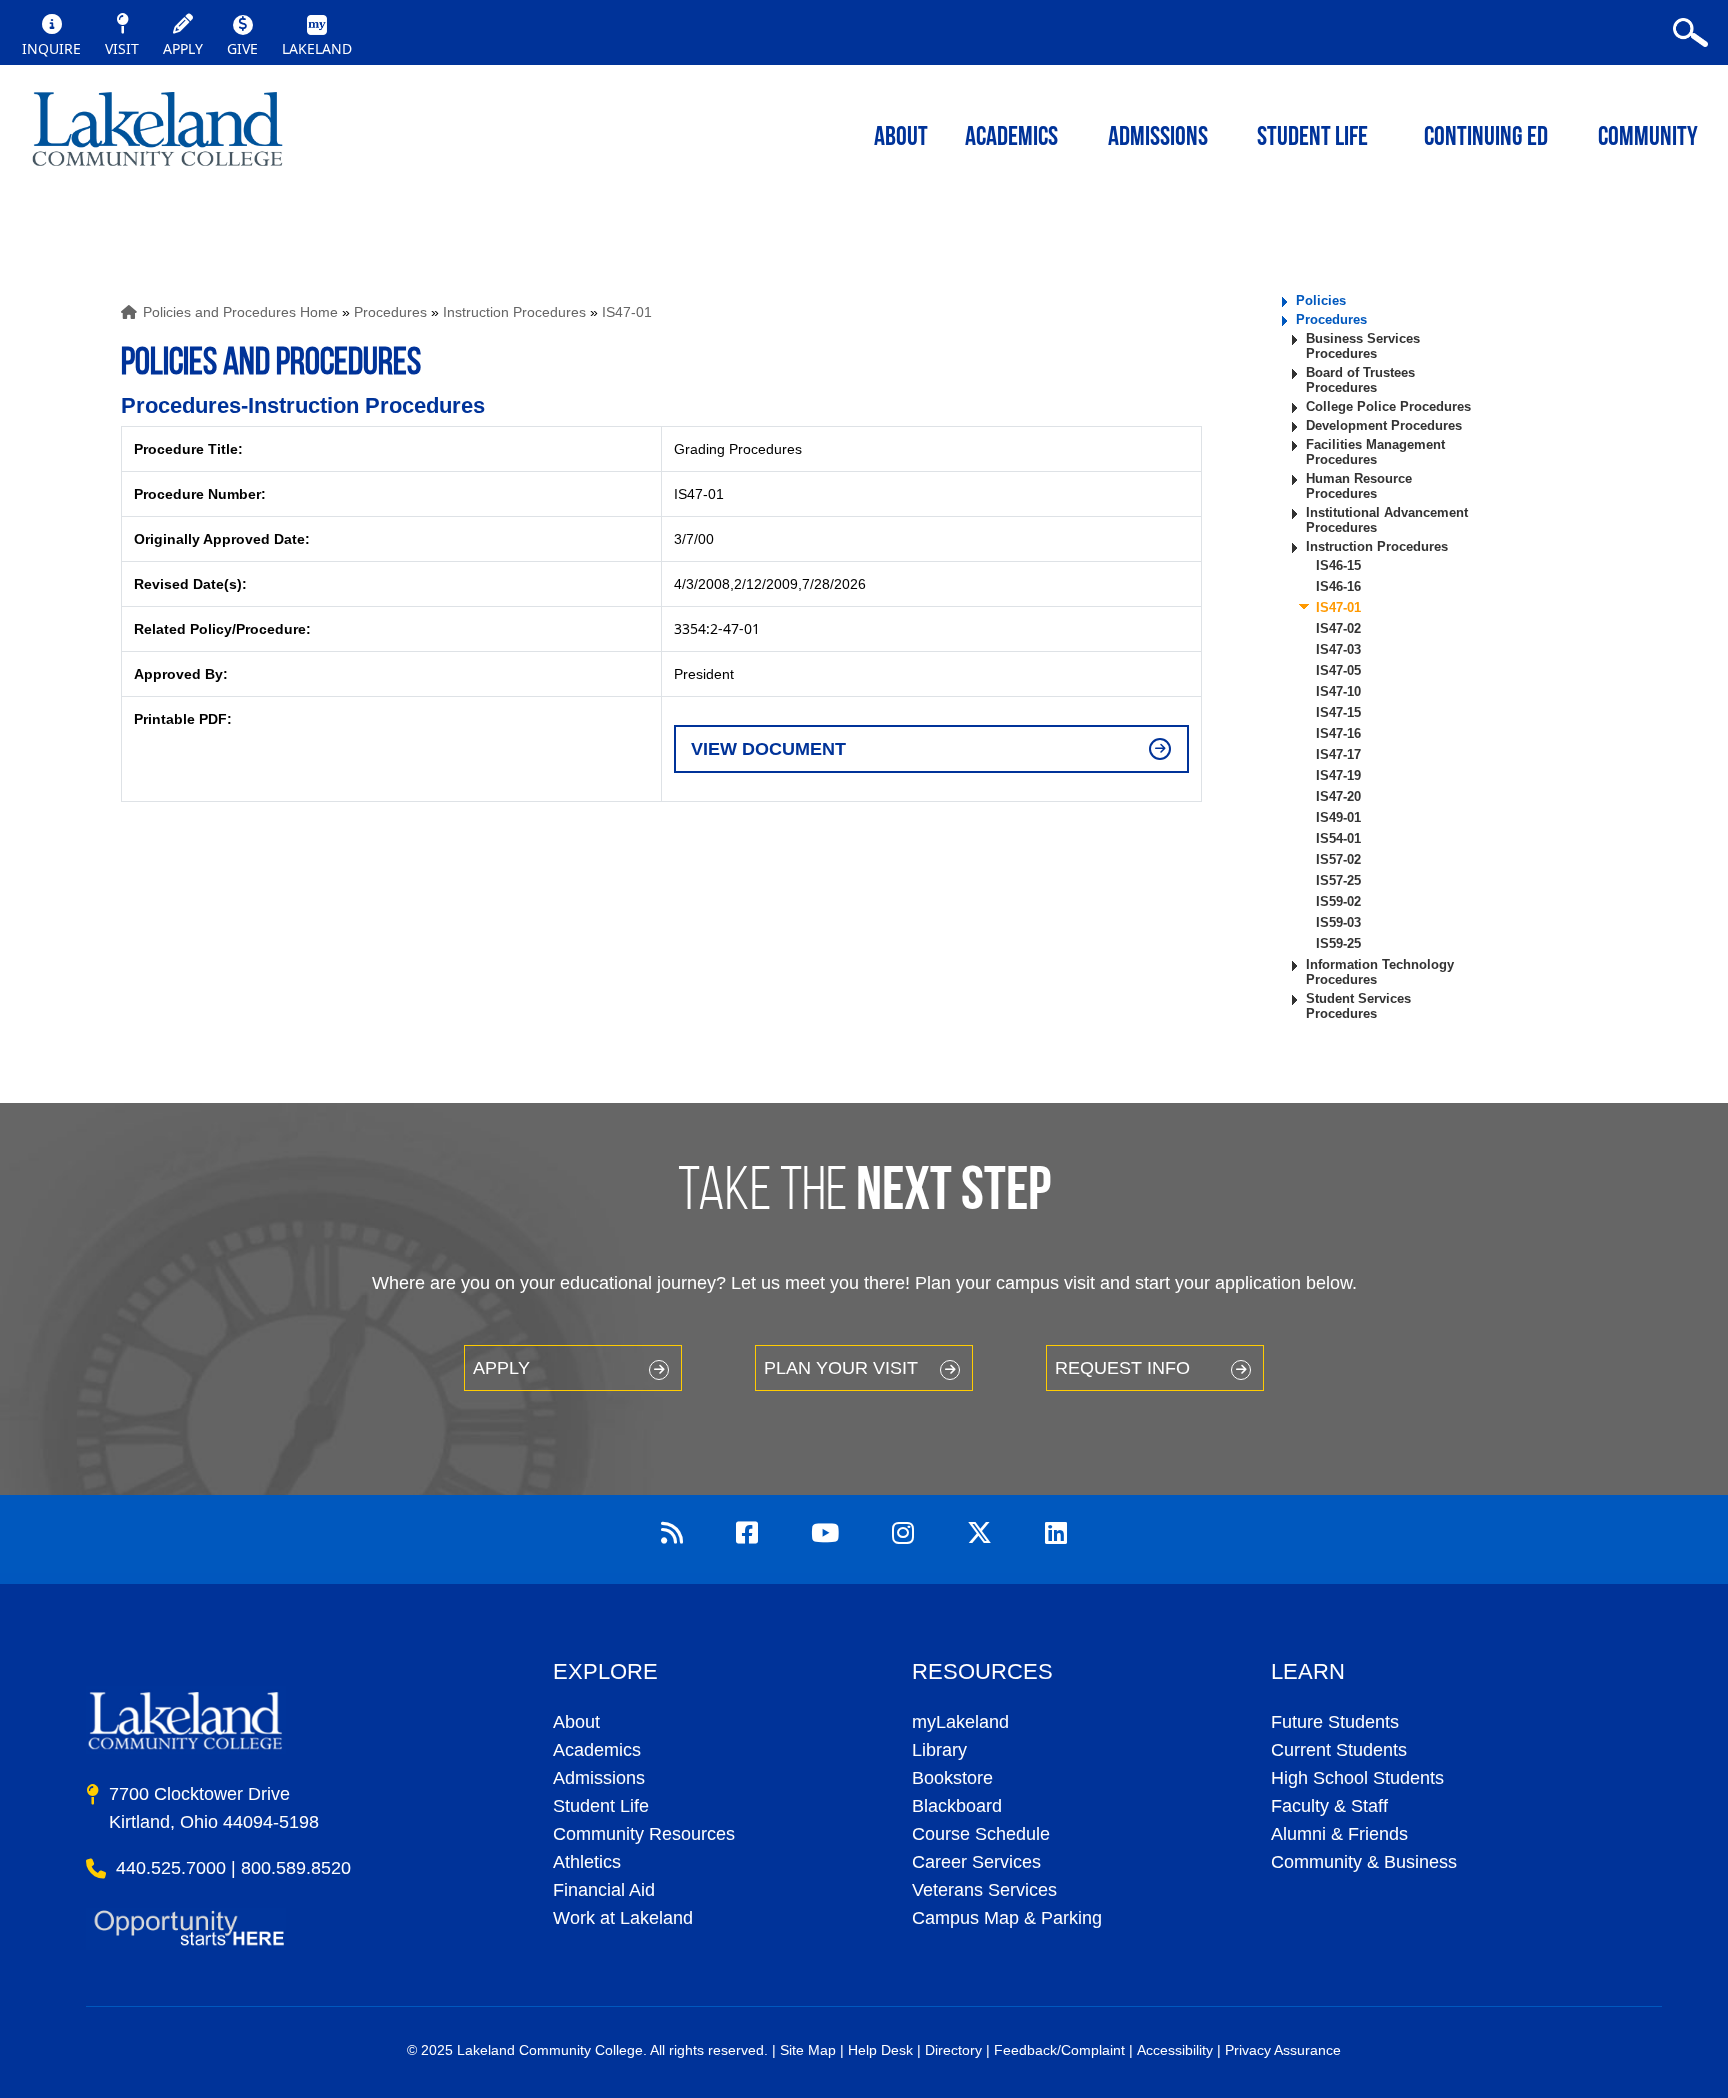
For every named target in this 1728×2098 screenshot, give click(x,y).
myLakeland (157, 135)
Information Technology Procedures (1380, 972)
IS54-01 (1338, 838)
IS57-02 (1338, 859)
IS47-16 (1338, 733)
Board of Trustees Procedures (1360, 380)
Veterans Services (984, 1890)
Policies (1321, 300)
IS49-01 (1338, 817)
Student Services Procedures (1358, 1006)
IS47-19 (1338, 775)
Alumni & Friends (1339, 1834)
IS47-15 (1338, 712)
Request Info (1122, 1368)
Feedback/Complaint (1059, 2050)
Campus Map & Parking (1007, 1918)
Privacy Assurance (1283, 2050)
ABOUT (901, 138)
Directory (953, 2050)
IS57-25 (1338, 880)
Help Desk (880, 2050)
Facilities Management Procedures (1375, 452)
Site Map (808, 2050)
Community (1648, 138)
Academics (597, 1750)
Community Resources (644, 1834)
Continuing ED (1486, 138)
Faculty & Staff (1329, 1806)
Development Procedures (1384, 425)
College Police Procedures (1388, 406)
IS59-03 (1338, 922)
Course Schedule (981, 1834)
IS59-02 (1338, 901)
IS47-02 (1338, 628)
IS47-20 (1338, 796)
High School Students (1357, 1778)
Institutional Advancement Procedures (1387, 520)
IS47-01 (627, 312)
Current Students (1339, 1750)
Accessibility (1175, 2050)
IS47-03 (1338, 649)
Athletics (587, 1862)
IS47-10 (1338, 691)
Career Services (976, 1862)
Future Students (1335, 1722)
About (576, 1722)
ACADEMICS (1011, 138)
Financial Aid (604, 1890)
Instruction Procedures (514, 312)
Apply (501, 1368)
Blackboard (957, 1806)
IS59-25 (1338, 943)
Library (939, 1750)
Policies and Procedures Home (240, 312)
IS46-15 (1338, 565)
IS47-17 (1338, 754)
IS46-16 (1338, 586)
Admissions (1158, 138)
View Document (768, 749)
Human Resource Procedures (1359, 486)
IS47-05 (1338, 670)
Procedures (390, 312)
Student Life (1312, 138)
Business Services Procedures (1363, 346)
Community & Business (1364, 1862)
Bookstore (952, 1778)
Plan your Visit (841, 1368)
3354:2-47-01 (717, 628)
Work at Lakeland (623, 1918)
